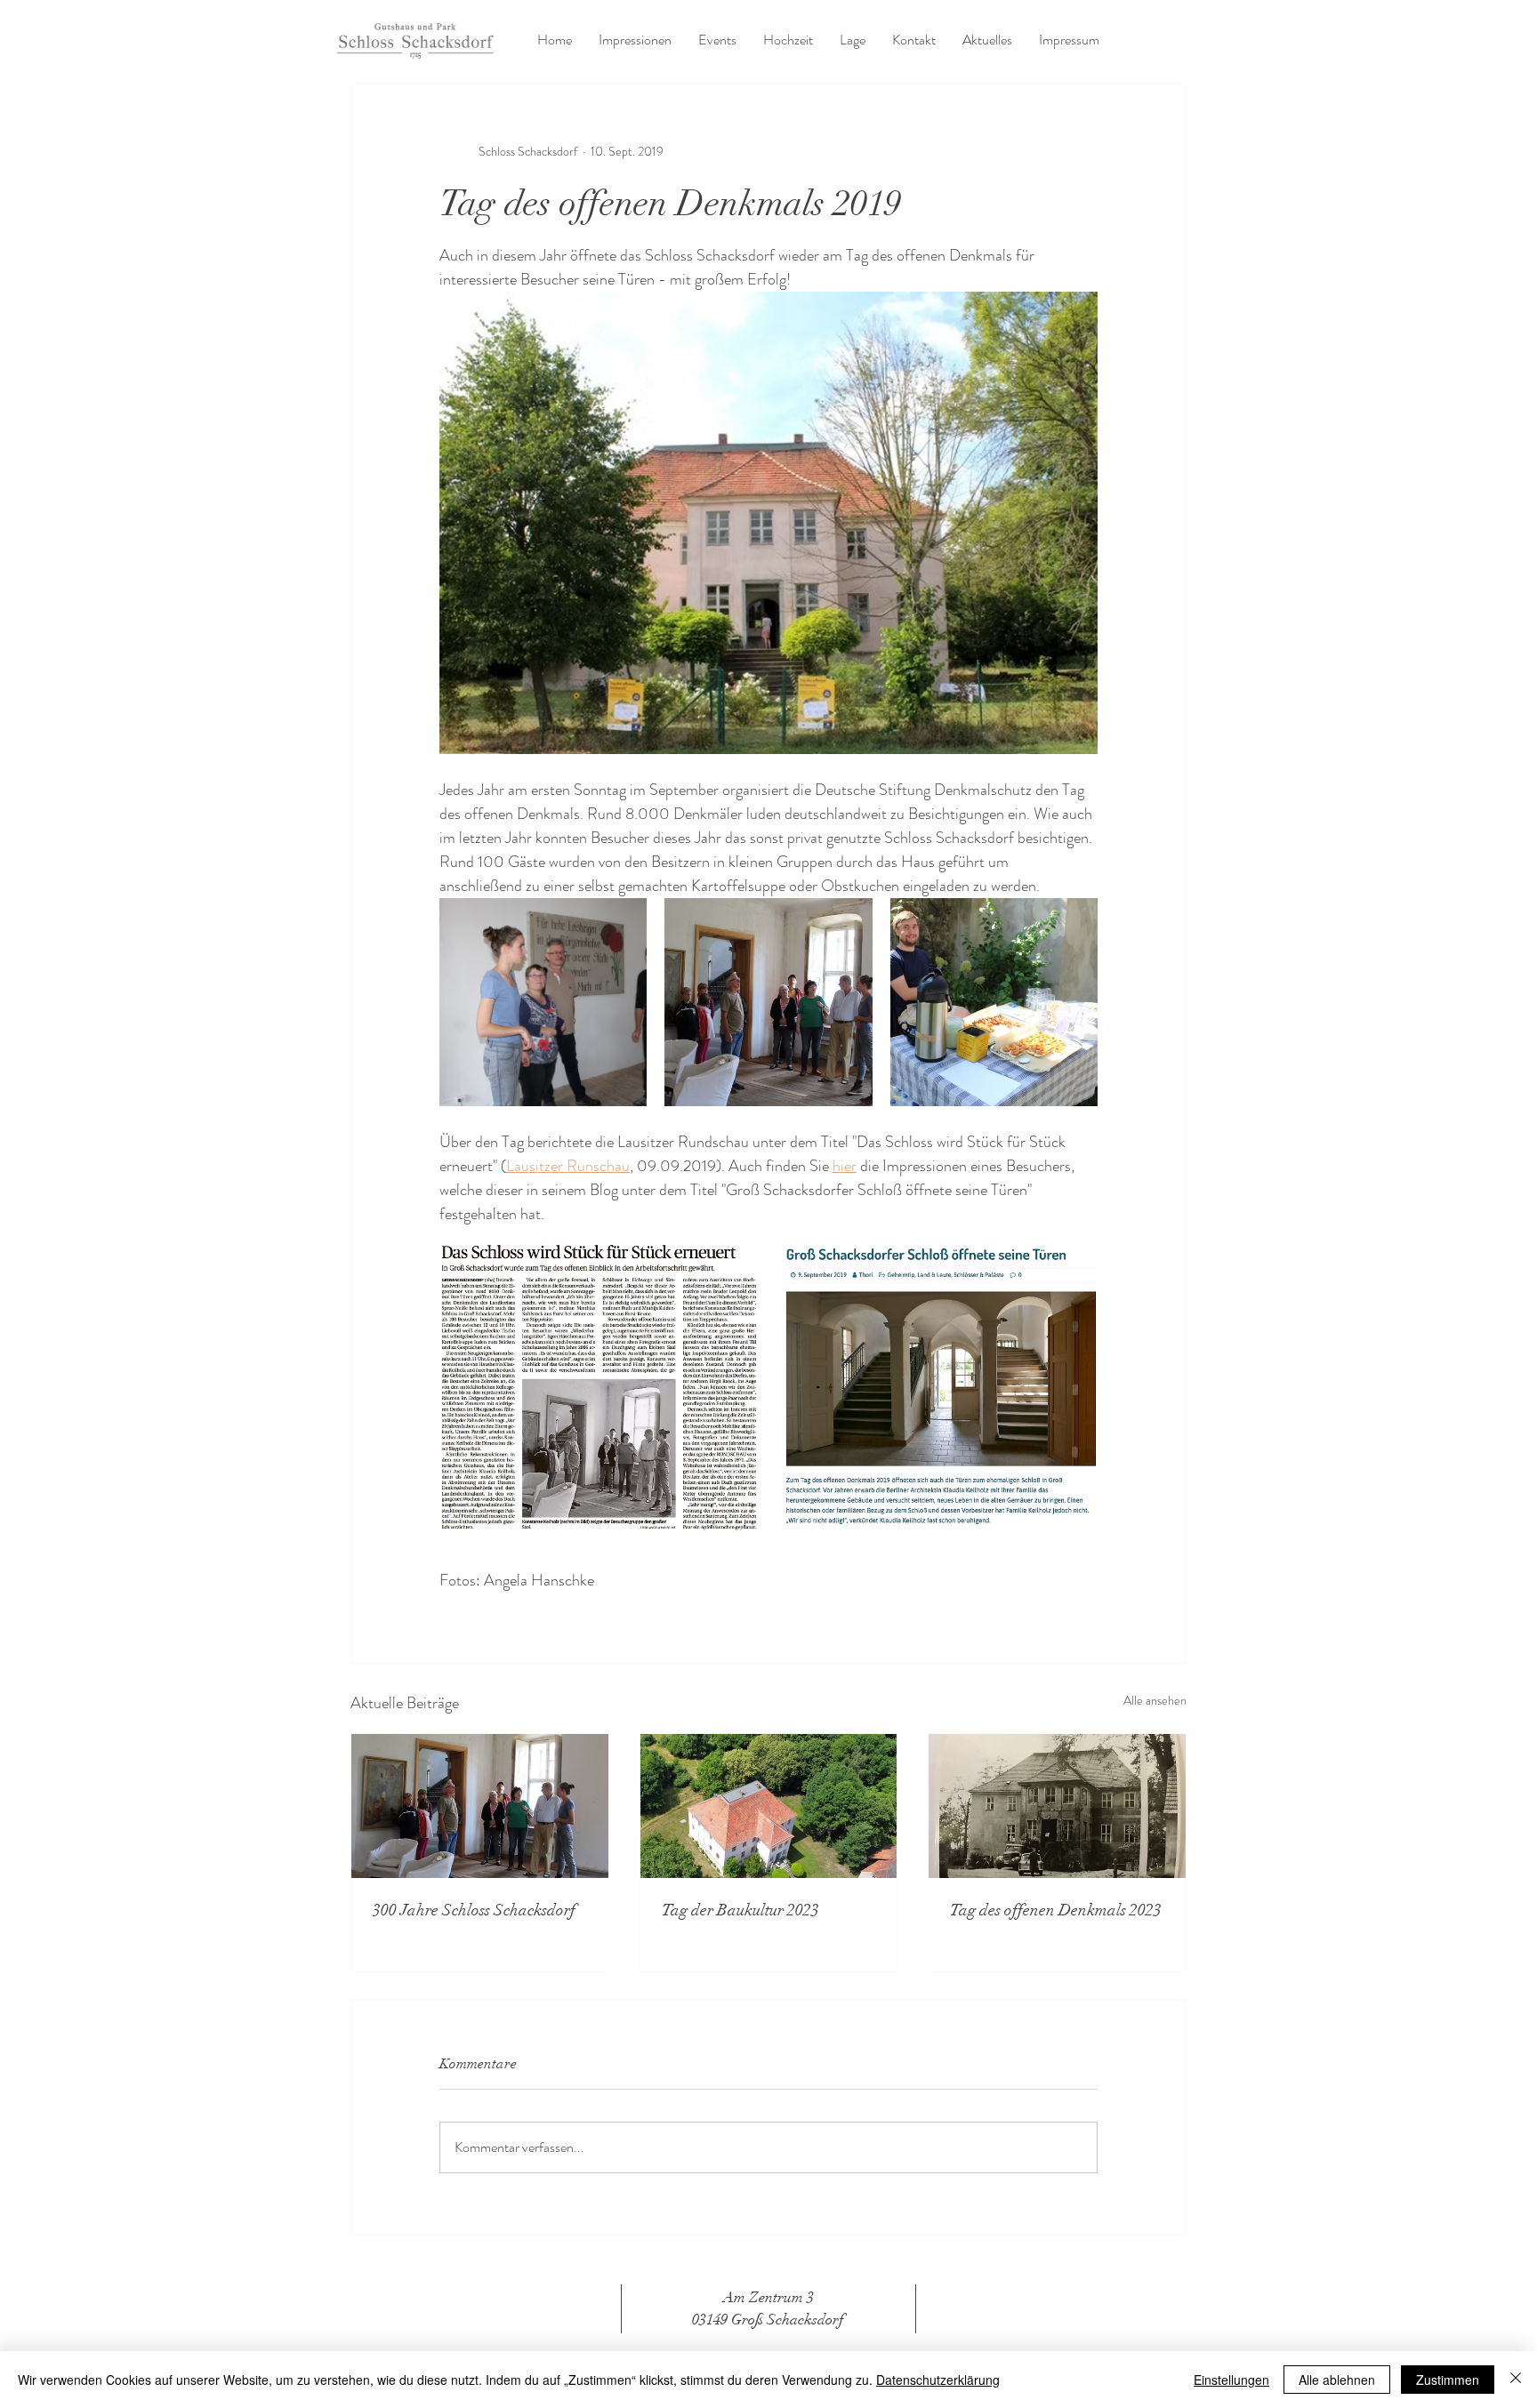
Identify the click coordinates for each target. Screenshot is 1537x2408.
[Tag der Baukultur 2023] (769, 1806)
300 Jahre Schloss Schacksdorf (474, 1910)
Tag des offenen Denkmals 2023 (1056, 1910)
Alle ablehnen (1337, 2380)
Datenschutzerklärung (938, 2380)
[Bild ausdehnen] (543, 1002)
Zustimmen (1448, 2380)
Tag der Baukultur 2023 (740, 1910)
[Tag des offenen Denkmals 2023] (1057, 1806)
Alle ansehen (1155, 1700)
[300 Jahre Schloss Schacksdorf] (480, 1806)
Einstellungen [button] (1231, 2380)
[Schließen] (1516, 2380)
